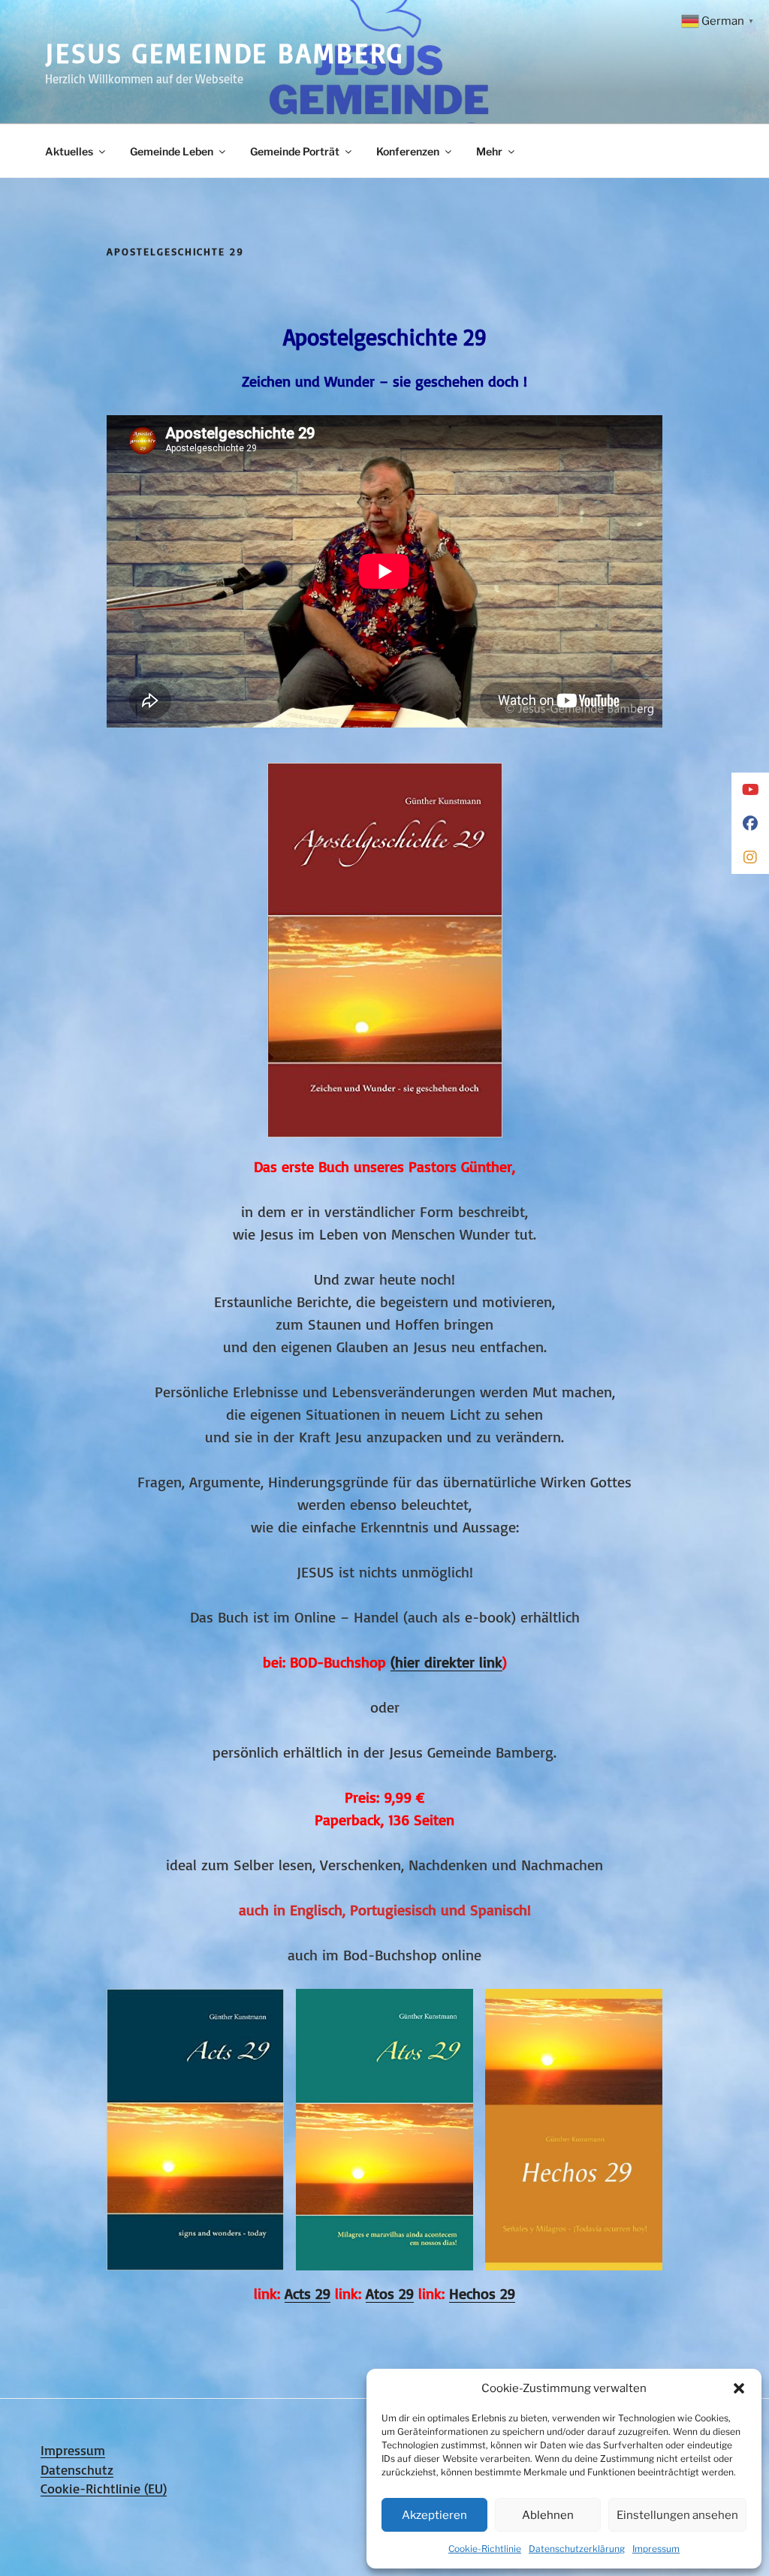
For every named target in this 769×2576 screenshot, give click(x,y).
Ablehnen (548, 2515)
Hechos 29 (482, 2293)
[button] (739, 2388)
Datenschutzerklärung (577, 2549)
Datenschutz (77, 2469)
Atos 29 (390, 2293)
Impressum (656, 2549)
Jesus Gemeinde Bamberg (225, 53)
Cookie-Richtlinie (485, 2549)
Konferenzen (408, 151)
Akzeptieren (434, 2515)
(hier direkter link (446, 1662)
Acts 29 (308, 2293)
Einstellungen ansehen (677, 2515)
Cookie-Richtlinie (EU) (104, 2488)
